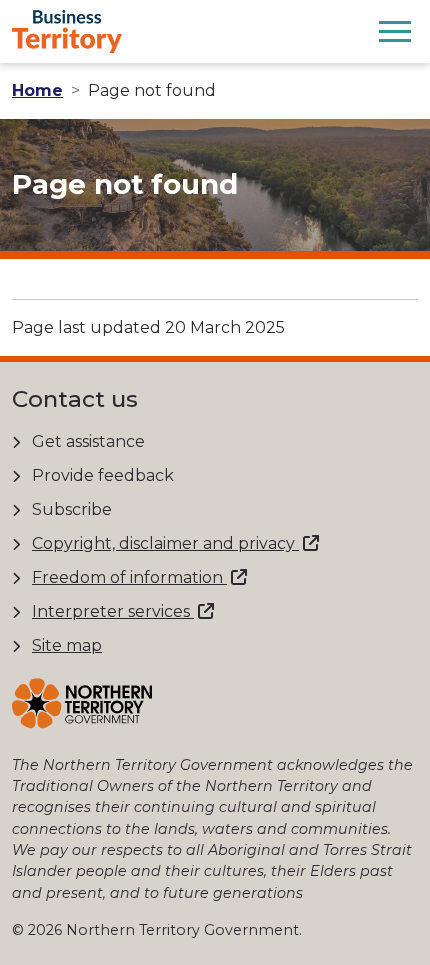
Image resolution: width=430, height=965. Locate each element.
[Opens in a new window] (82, 703)
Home (37, 90)
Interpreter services (113, 611)
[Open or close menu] (395, 31)
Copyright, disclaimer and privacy (165, 543)
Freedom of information (129, 577)
